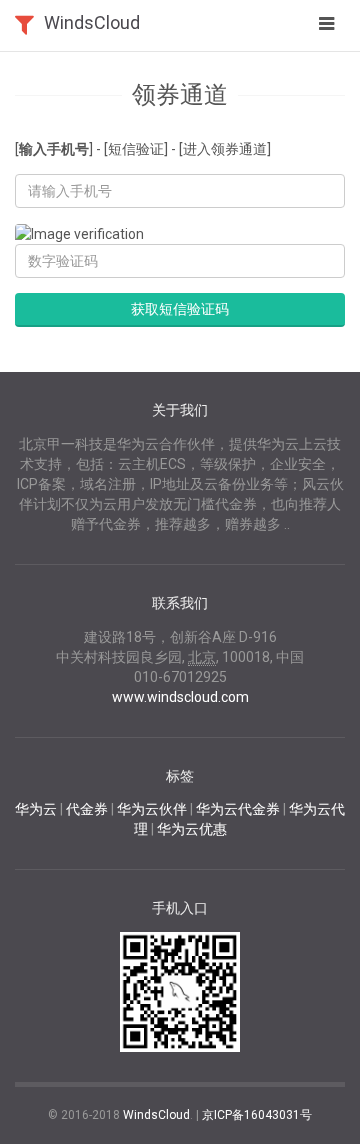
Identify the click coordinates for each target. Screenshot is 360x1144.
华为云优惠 (192, 829)
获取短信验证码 (180, 309)
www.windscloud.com (180, 697)
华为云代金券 (238, 809)
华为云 (36, 809)
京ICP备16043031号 (257, 1115)
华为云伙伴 (152, 809)
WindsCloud (92, 22)
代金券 (87, 809)
